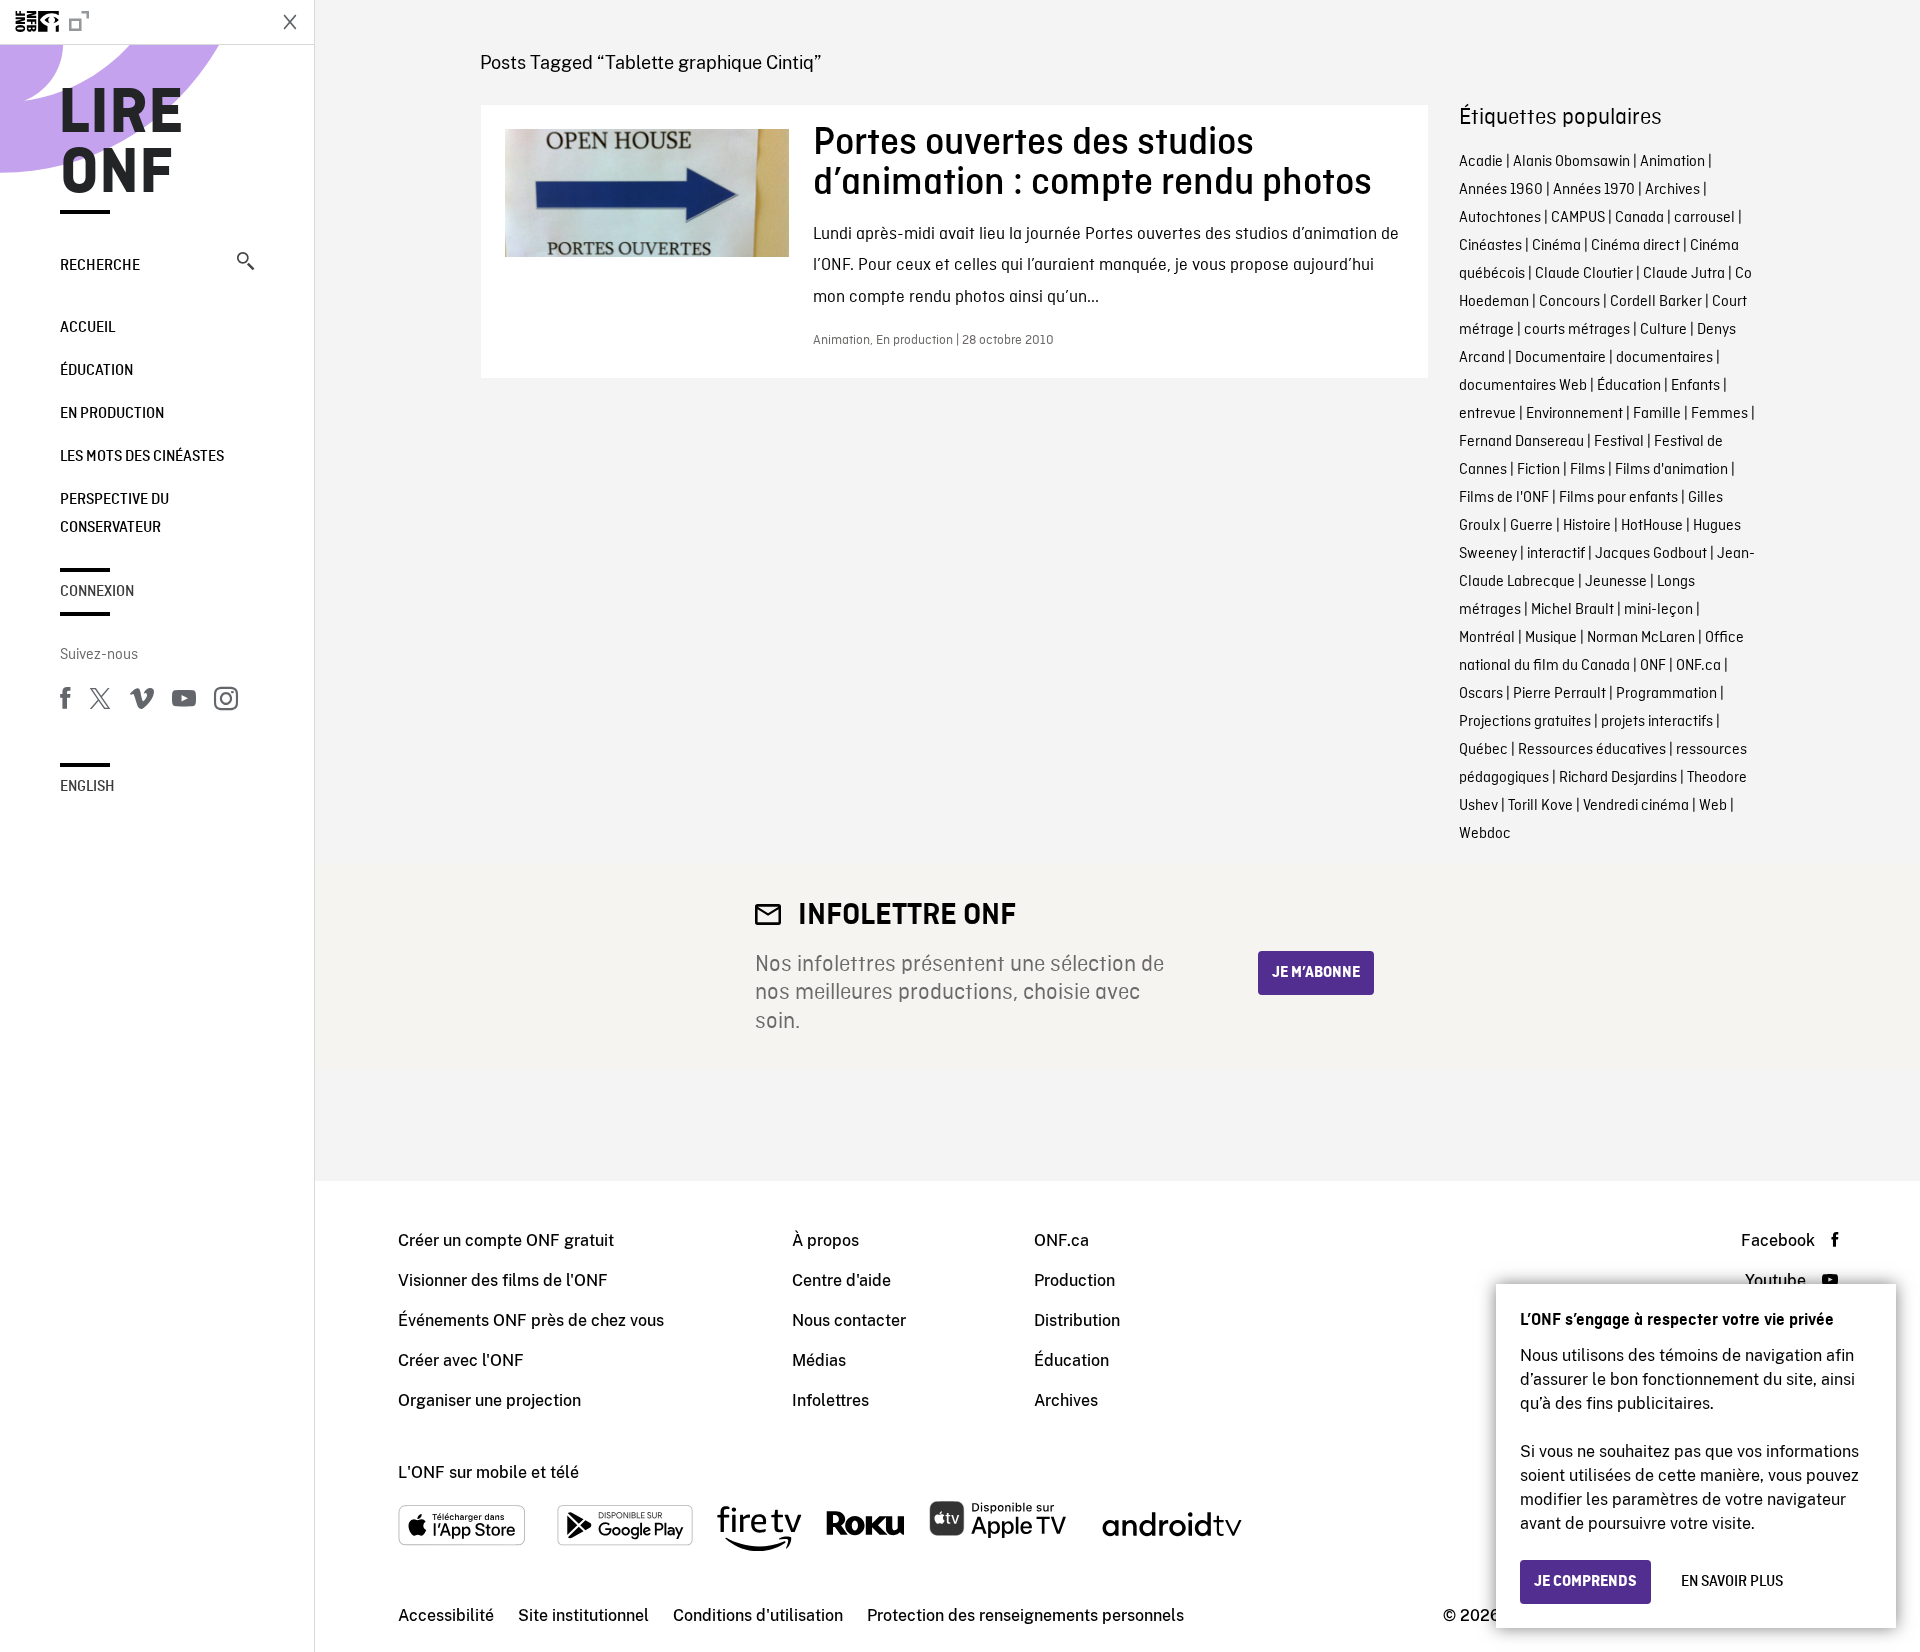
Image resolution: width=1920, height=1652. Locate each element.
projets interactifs (1657, 722)
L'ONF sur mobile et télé (488, 1472)
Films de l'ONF (1504, 498)
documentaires (1664, 358)
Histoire (1587, 526)
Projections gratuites (1525, 722)
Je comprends (1585, 1582)
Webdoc (1485, 834)
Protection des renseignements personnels (1025, 1615)
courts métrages (1577, 330)
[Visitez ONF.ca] (132, 22)
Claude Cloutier (1584, 274)
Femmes (1719, 414)
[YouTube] (184, 702)
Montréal (1487, 638)
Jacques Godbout (1651, 554)
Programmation (1666, 694)
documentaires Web (1523, 386)
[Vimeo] (142, 702)
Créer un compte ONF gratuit (506, 1240)
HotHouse (1652, 526)
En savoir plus (1732, 1582)
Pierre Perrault (1559, 694)
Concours (1569, 302)
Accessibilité (446, 1615)
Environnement (1574, 414)
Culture (1663, 330)
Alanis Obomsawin (1571, 162)
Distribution (1077, 1320)
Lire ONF (121, 144)
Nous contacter (849, 1320)
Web (1713, 806)
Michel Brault (1572, 610)
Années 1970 (1594, 190)
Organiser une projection (489, 1400)
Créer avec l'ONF (461, 1360)
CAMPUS (1578, 218)
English (87, 787)
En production (112, 414)
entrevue (1487, 414)
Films (1587, 470)
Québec (1483, 750)
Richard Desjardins (1618, 778)
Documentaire (1560, 358)
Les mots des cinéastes (142, 457)
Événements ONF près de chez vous (531, 1320)
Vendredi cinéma (1636, 806)
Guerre (1531, 526)
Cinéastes (1490, 246)
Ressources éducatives (1592, 750)
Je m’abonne (1316, 973)
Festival (1619, 442)
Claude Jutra (1684, 274)
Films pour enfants (1618, 498)
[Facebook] (65, 702)
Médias (819, 1360)
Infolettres (830, 1400)
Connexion (97, 592)
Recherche (100, 266)
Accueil (87, 328)
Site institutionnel (583, 1615)
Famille (1657, 414)
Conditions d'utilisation (758, 1615)
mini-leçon (1658, 610)
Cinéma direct (1635, 246)
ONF (1653, 666)
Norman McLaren (1641, 638)
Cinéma (1556, 246)
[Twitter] (100, 702)
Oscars (1481, 694)
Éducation (96, 371)
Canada (1639, 218)
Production (1074, 1280)
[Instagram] (226, 702)
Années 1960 (1501, 190)
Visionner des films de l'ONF (503, 1280)
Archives (1672, 190)
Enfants (1695, 386)
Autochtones (1500, 218)
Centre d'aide (841, 1280)
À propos (825, 1240)
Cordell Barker (1656, 302)
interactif (1556, 554)
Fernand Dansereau (1521, 442)
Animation (1672, 162)
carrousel (1704, 218)
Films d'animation (1671, 470)
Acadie (1481, 162)
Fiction (1538, 470)
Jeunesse (1616, 582)
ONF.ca (1698, 666)
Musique (1551, 638)
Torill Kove (1540, 806)
